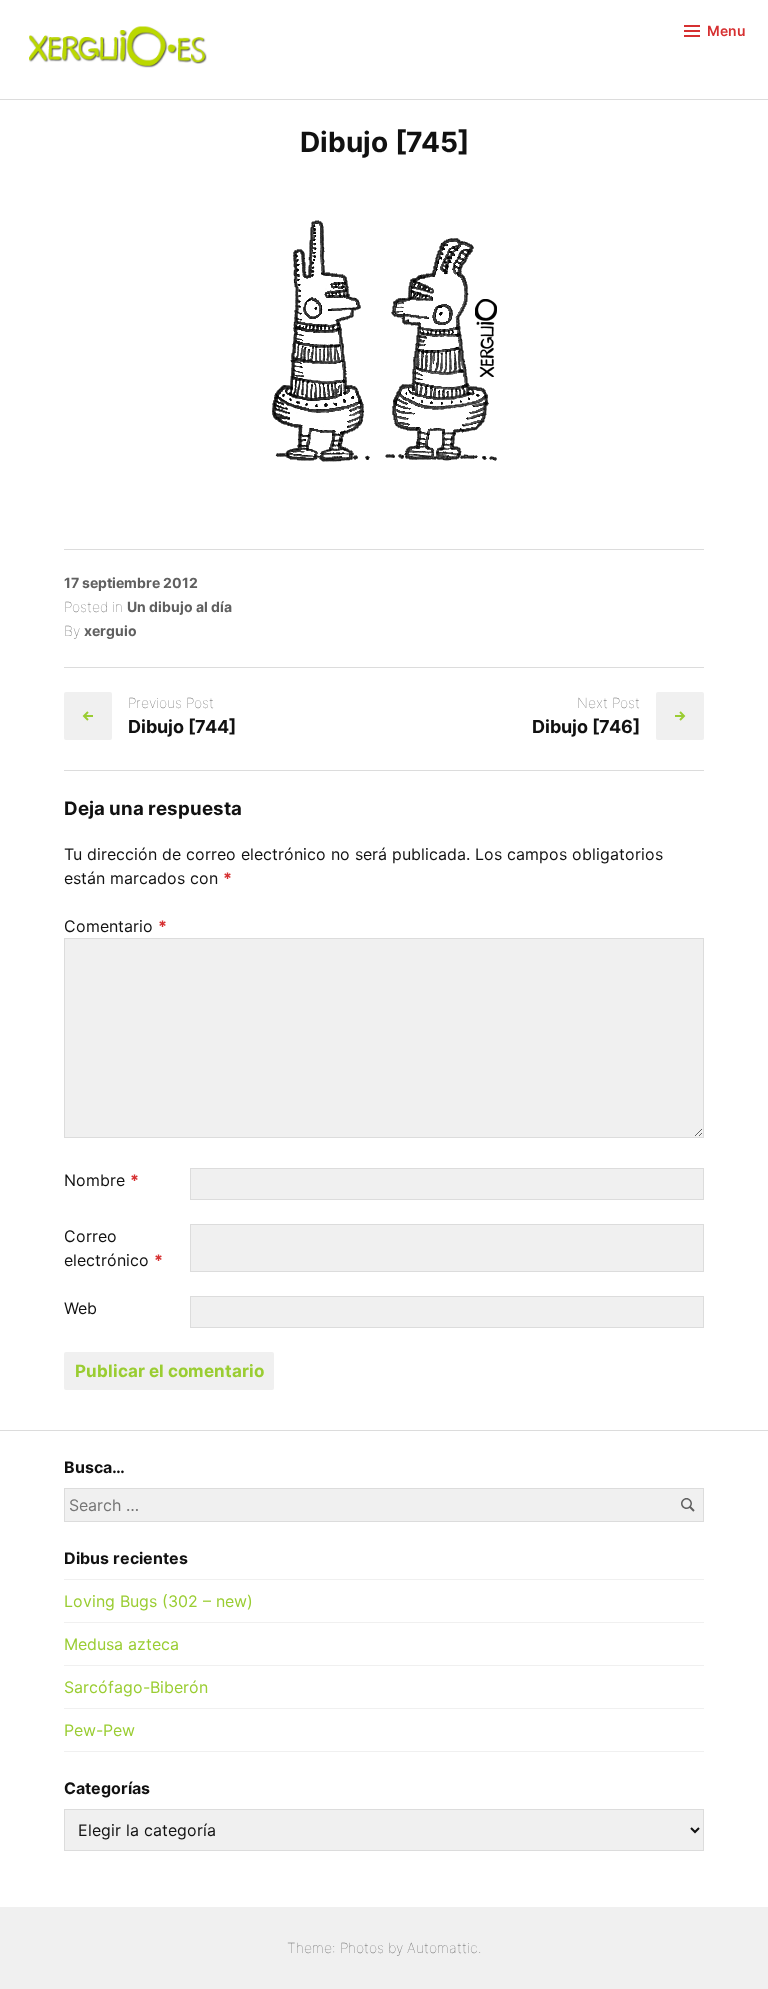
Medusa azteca (121, 1644)
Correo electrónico (113, 1248)
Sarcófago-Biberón (136, 1687)
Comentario (115, 926)
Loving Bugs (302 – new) (158, 1601)
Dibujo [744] (182, 726)
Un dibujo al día (179, 606)
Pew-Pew (99, 1730)
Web (80, 1308)
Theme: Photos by (347, 1947)
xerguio (110, 630)
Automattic (442, 1947)
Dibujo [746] (586, 726)
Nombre (101, 1180)
